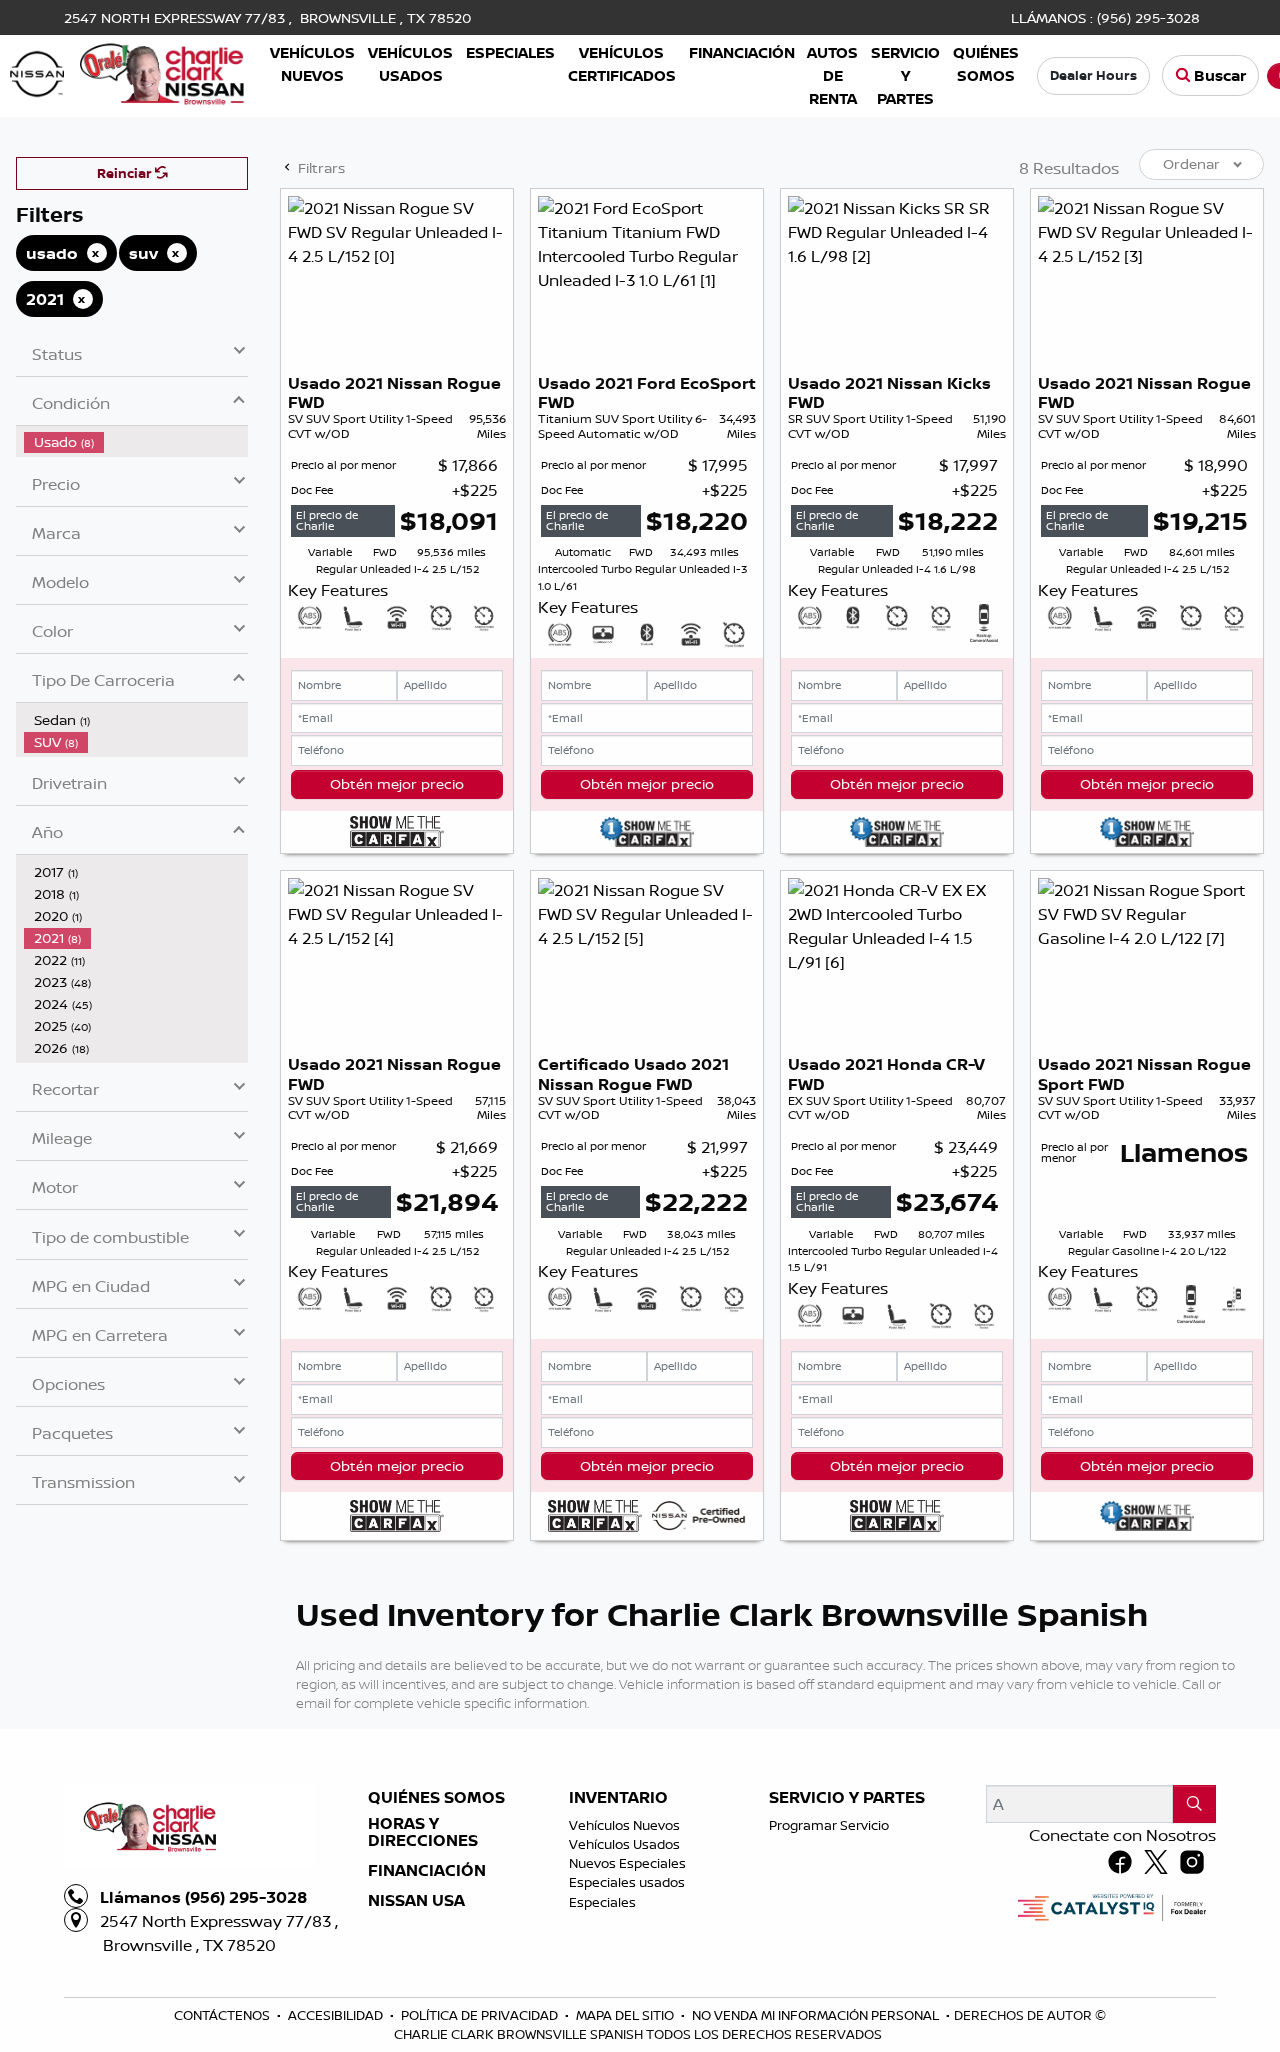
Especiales (602, 1902)
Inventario (618, 1798)
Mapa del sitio (626, 2015)
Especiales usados (627, 1882)
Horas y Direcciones (423, 1832)
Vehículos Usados (624, 1844)
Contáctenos (223, 2015)
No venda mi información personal (817, 2015)
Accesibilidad (337, 2015)
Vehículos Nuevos (624, 1825)
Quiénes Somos (436, 1798)
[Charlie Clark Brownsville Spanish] (128, 72)
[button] (313, 64)
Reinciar (126, 173)
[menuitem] (136, 442)
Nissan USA (416, 1901)
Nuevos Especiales (627, 1863)
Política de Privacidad (481, 2015)
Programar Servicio (829, 1825)
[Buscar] (1194, 1804)
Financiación (427, 1871)
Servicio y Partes (847, 1798)
